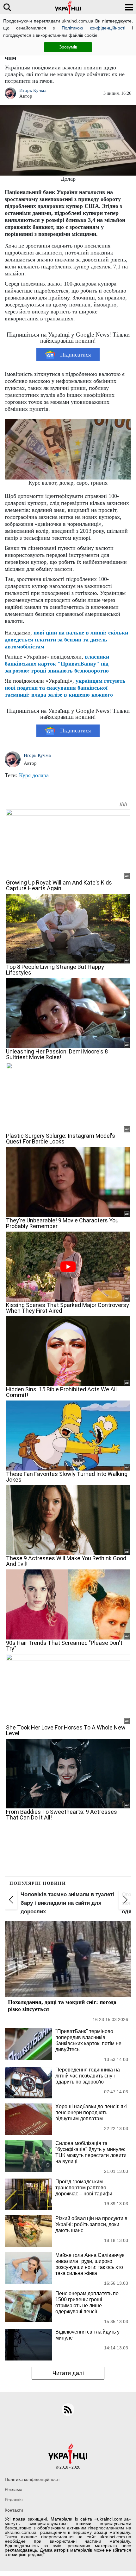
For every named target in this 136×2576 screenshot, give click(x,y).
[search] (7, 7)
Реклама (14, 2489)
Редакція (14, 2500)
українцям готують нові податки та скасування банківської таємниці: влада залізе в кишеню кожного (65, 688)
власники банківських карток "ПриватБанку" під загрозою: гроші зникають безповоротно (57, 664)
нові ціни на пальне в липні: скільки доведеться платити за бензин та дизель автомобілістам (66, 640)
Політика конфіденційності (32, 2479)
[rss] (68, 2410)
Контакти (14, 2510)
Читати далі (68, 2373)
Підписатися (75, 355)
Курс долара (34, 775)
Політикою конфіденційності (93, 28)
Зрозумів (68, 47)
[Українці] (68, 7)
